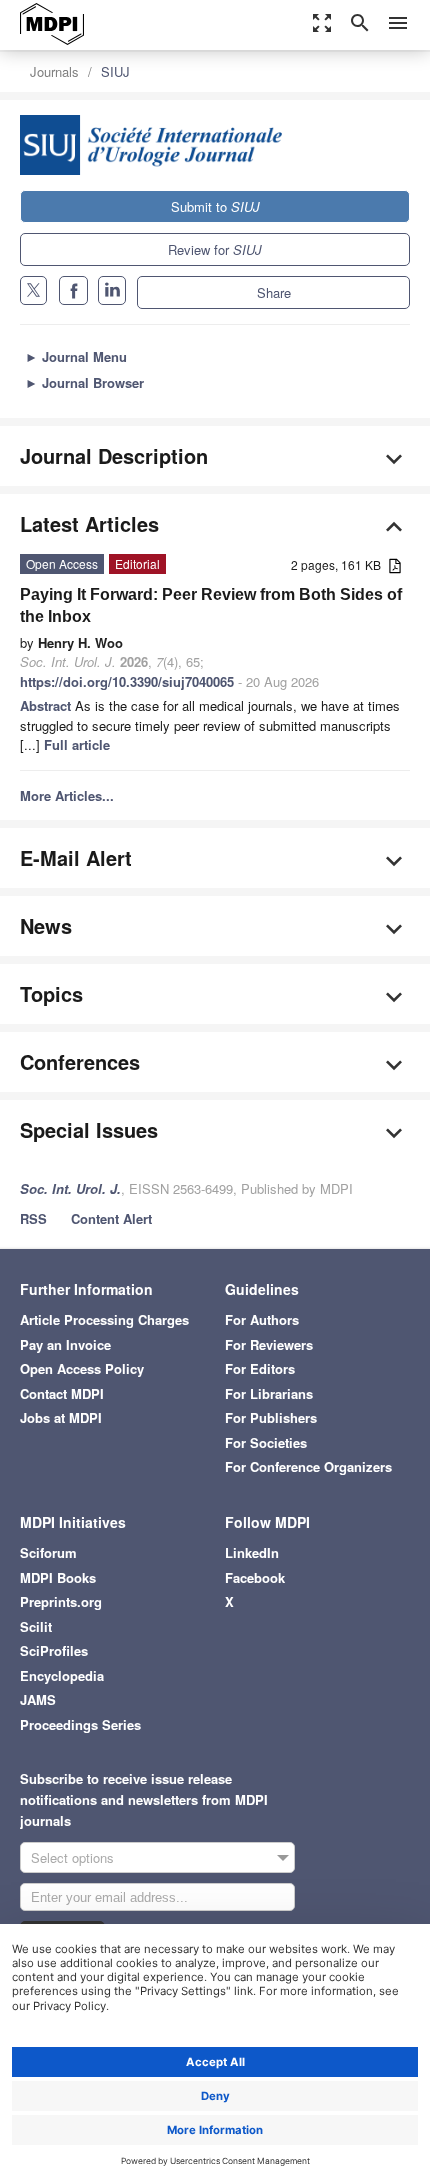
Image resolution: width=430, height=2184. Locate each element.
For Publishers (271, 1417)
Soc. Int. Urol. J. (70, 1188)
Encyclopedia (62, 1675)
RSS (33, 1218)
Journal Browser (84, 382)
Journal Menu (76, 356)
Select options (72, 1857)
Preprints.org (61, 1601)
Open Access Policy (82, 1368)
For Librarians (269, 1393)
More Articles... (67, 795)
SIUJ (115, 71)
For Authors (262, 1319)
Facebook (255, 1577)
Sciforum (48, 1552)
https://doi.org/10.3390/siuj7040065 (127, 681)
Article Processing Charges (104, 1319)
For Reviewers (269, 1344)
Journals (54, 71)
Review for (215, 249)
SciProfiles (54, 1650)
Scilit (36, 1626)
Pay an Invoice (65, 1344)
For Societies (266, 1442)
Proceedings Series (80, 1724)
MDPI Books (58, 1577)
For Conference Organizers (308, 1466)
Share (274, 292)
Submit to (215, 206)
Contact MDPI (62, 1393)
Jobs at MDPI (61, 1417)
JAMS (38, 1699)
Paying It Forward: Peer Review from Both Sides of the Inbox (211, 605)
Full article (77, 744)
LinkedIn (252, 1552)
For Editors (260, 1368)
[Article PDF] (395, 566)
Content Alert (111, 1218)
